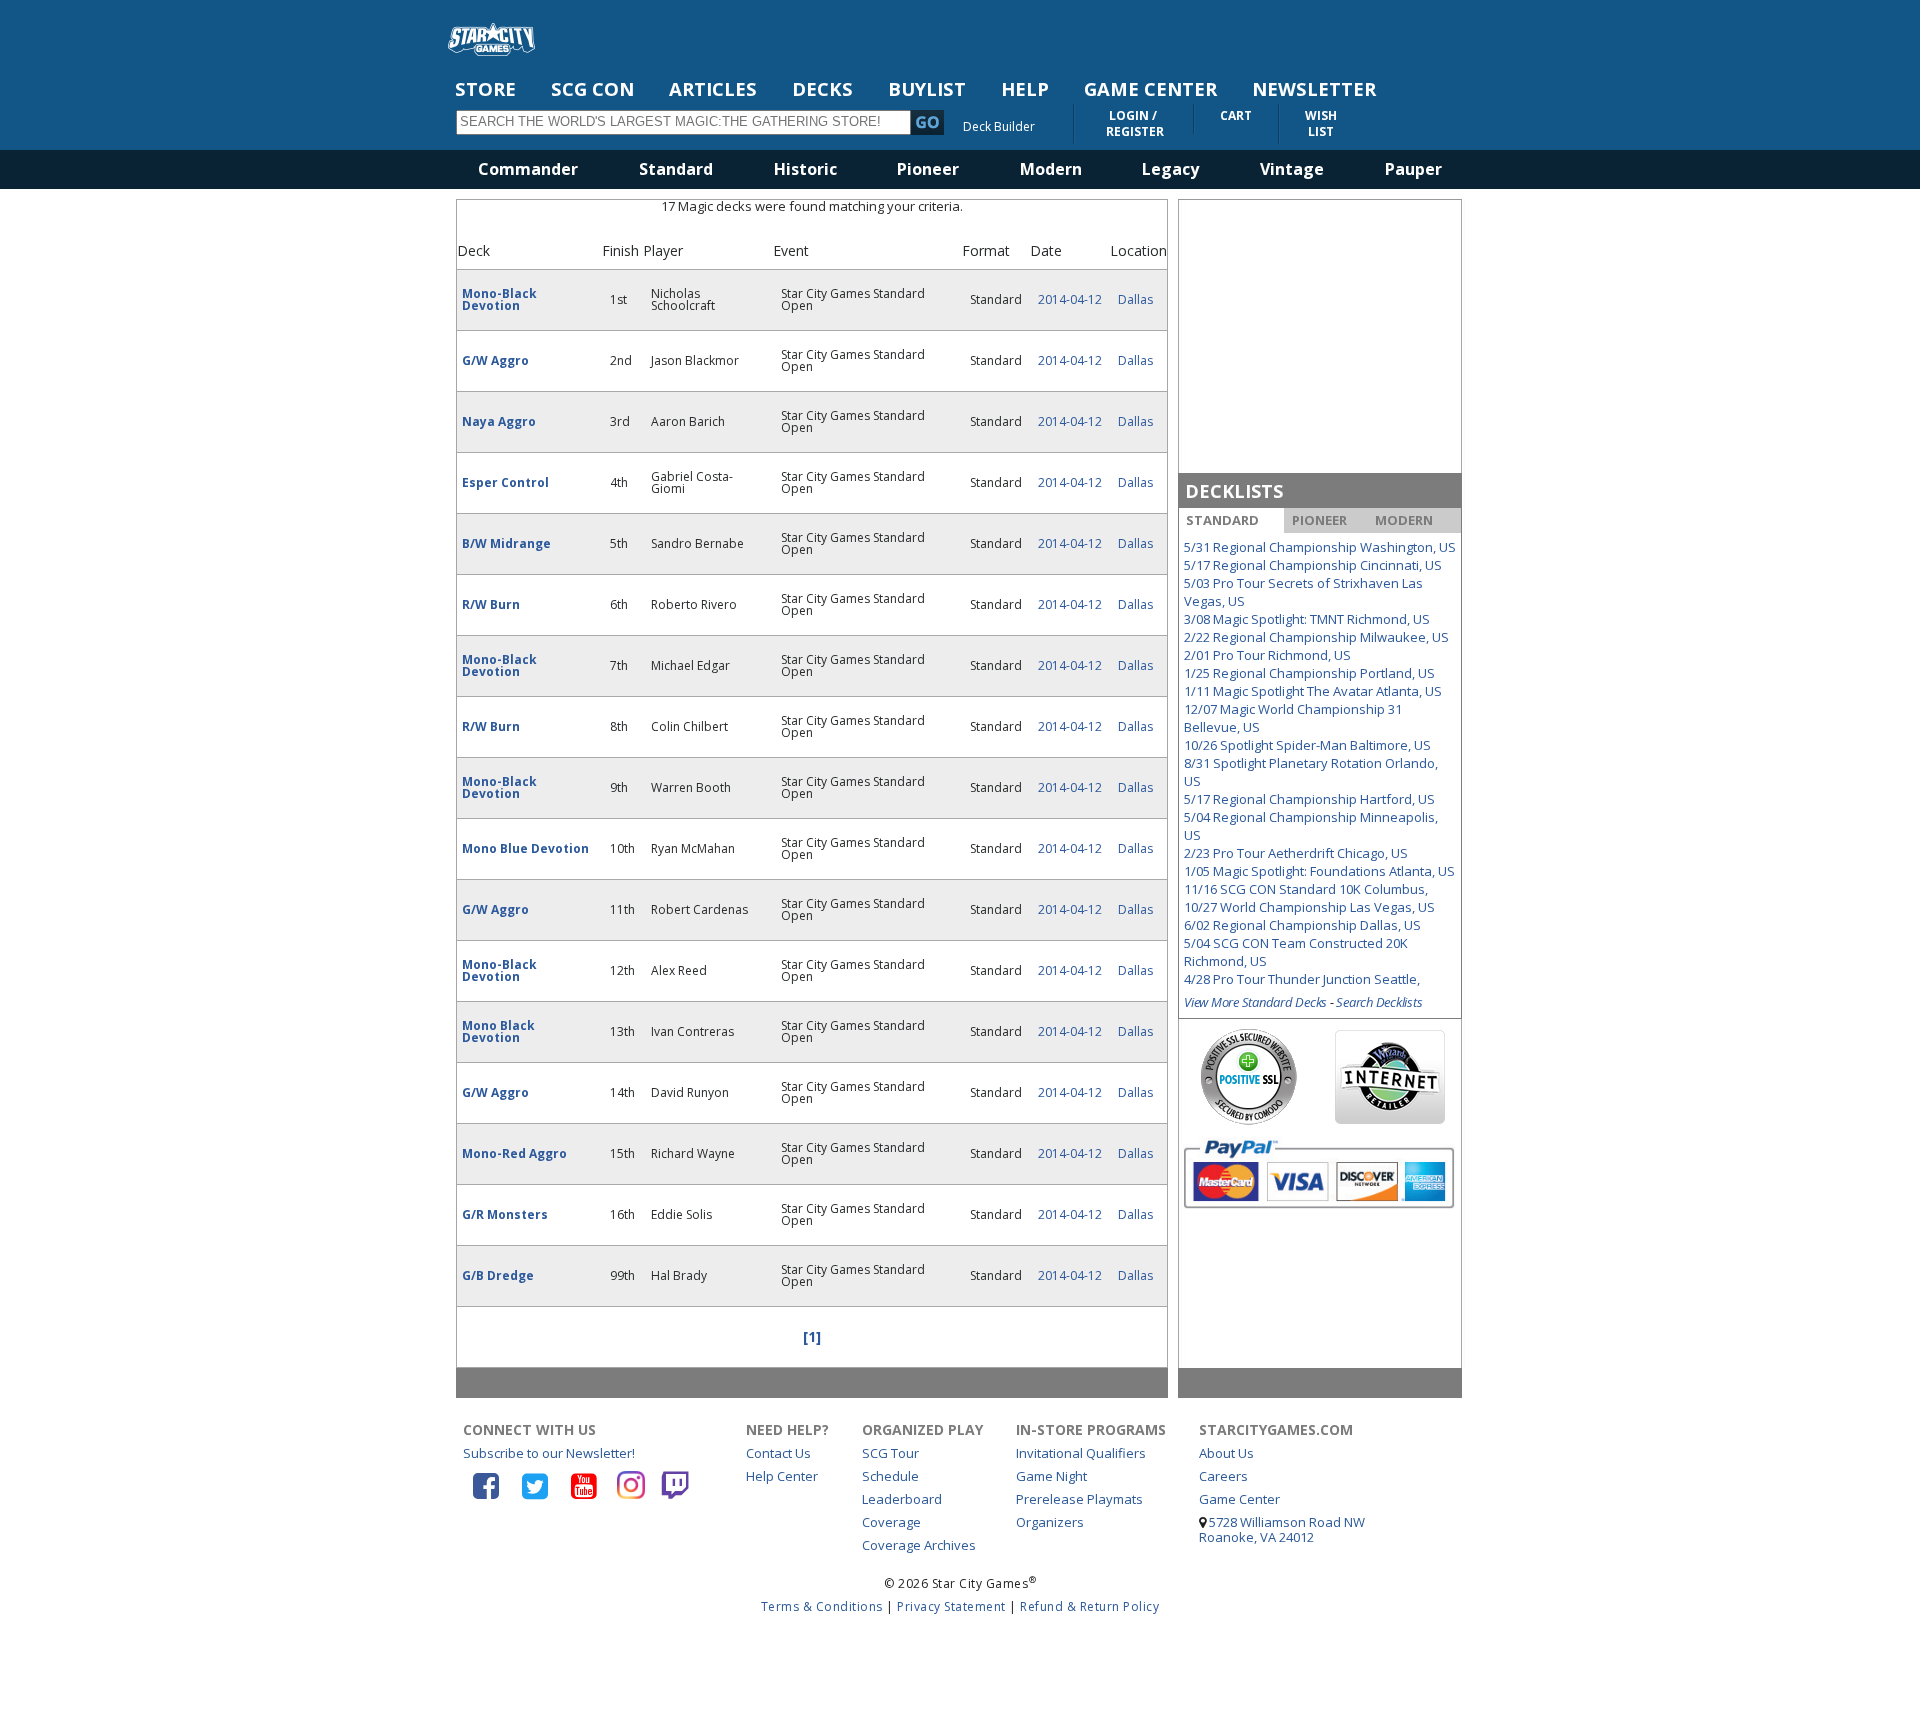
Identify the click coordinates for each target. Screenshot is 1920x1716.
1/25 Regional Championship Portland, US (1309, 673)
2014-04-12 (1070, 299)
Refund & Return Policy (1089, 1606)
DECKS (822, 88)
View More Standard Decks (1255, 1002)
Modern (1051, 169)
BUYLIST (927, 88)
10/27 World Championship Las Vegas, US (1309, 907)
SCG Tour (890, 1453)
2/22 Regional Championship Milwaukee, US (1316, 637)
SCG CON (592, 88)
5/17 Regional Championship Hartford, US (1309, 799)
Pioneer (928, 169)
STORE (485, 88)
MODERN (1404, 520)
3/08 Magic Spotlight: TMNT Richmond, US (1307, 619)
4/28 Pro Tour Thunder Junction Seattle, (1302, 979)
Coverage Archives (919, 1545)
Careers (1223, 1476)
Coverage (891, 1522)
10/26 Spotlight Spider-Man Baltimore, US (1307, 745)
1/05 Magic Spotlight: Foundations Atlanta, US (1319, 871)
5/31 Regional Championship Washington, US (1320, 547)
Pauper (1413, 169)
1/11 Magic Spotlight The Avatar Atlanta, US (1313, 691)
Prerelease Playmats (1079, 1499)
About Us (1226, 1453)
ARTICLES (713, 88)
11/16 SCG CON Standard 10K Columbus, (1306, 889)
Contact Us (778, 1453)
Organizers (1050, 1522)
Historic (805, 169)
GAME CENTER (1150, 88)
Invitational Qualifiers (1081, 1453)
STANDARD (1222, 520)
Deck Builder (999, 126)
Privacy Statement (951, 1606)
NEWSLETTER (1314, 88)
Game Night (1051, 1476)
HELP (1025, 88)
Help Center (782, 1476)
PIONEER (1319, 520)
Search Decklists (1379, 1002)
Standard (676, 169)
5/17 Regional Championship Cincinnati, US (1313, 565)
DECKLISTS (1234, 491)
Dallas (1135, 299)
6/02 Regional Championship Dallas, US (1302, 925)
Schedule (890, 1476)
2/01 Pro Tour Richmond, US (1267, 655)
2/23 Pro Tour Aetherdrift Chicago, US (1296, 853)
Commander (528, 169)
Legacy (1170, 169)
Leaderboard (902, 1499)
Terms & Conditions (822, 1606)
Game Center (1239, 1499)
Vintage (1292, 169)
